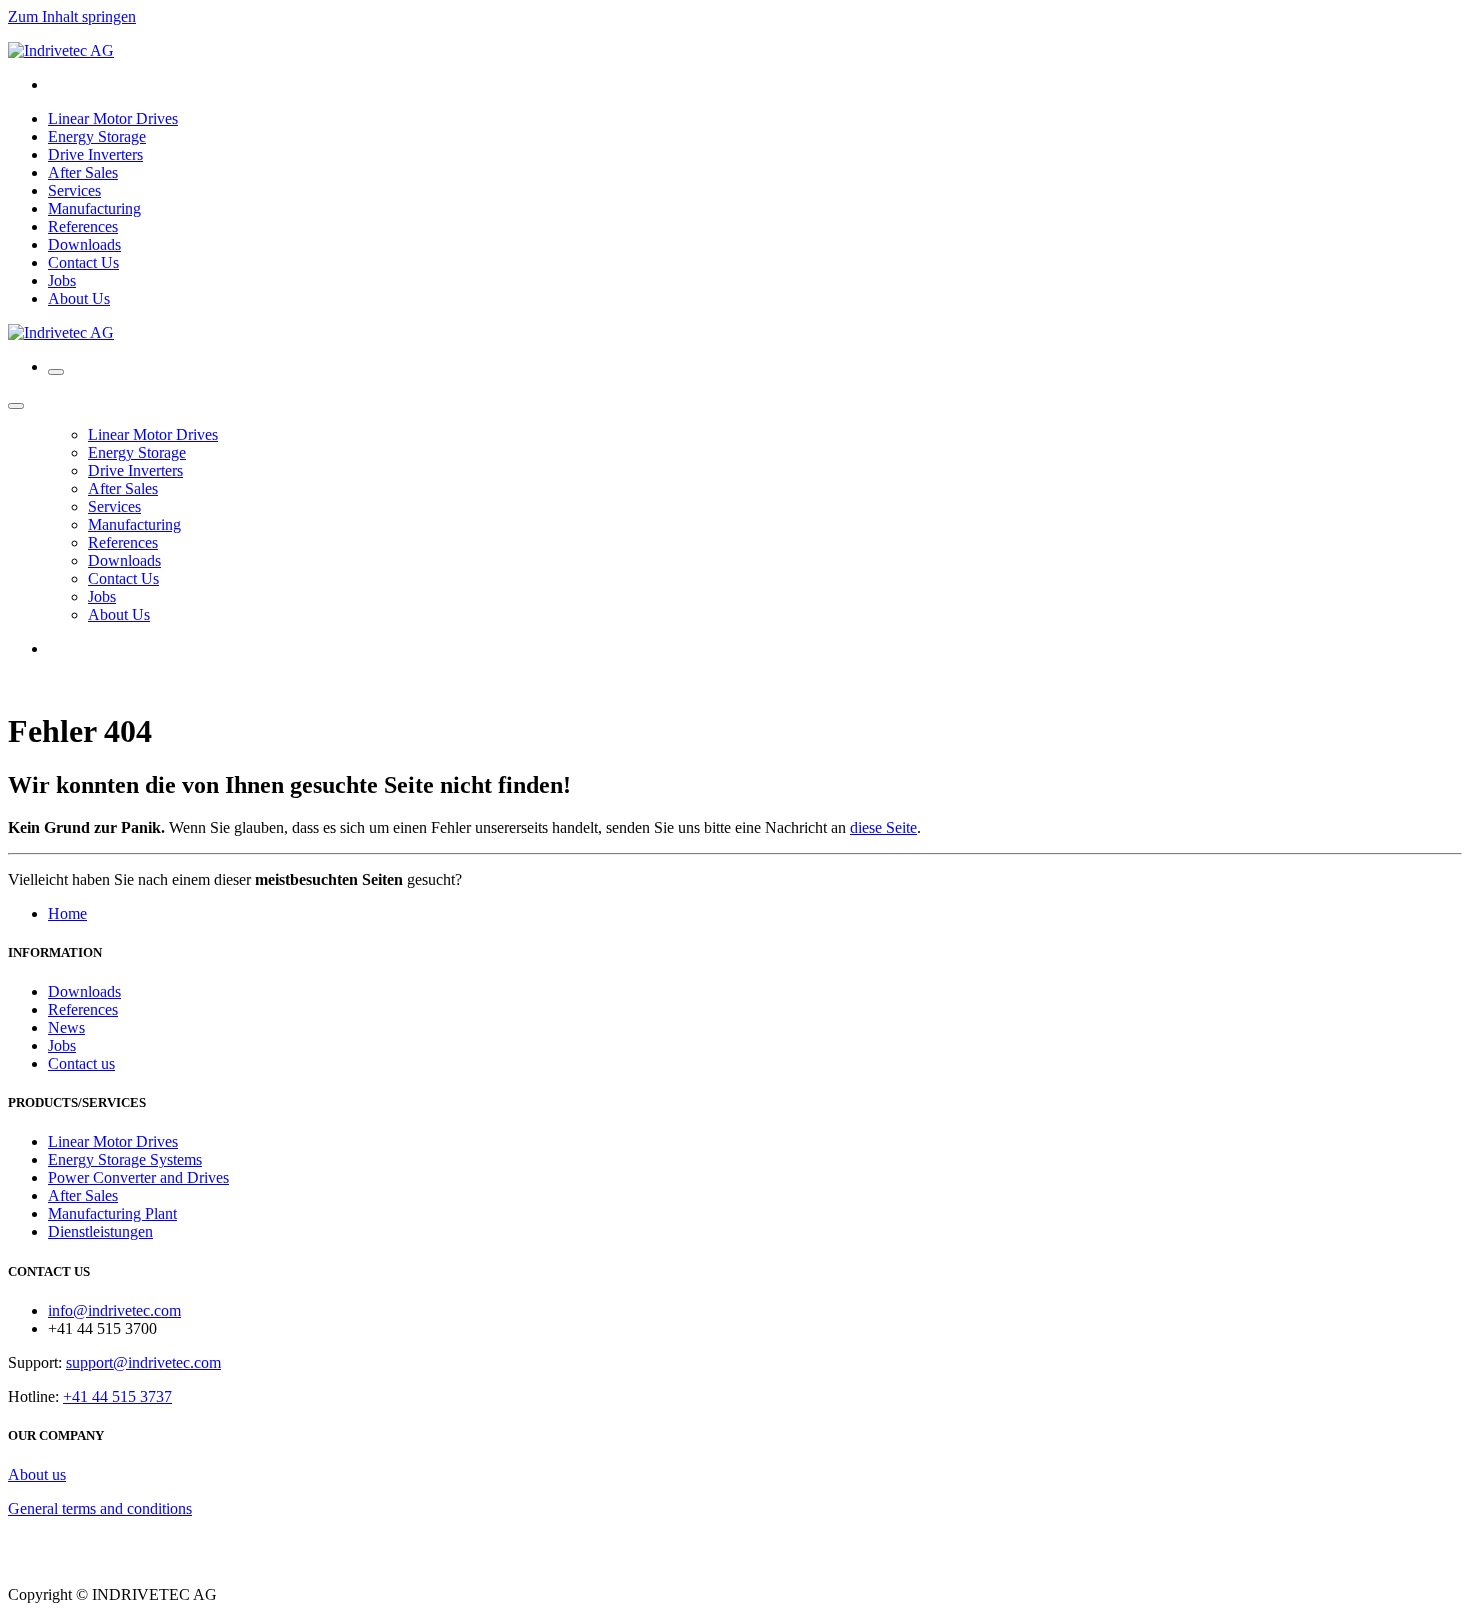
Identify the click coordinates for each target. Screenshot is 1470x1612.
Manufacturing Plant (112, 1213)
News (66, 1027)
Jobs (62, 1045)
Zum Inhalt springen (72, 16)
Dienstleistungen (100, 1231)
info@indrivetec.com (114, 1310)
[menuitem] (113, 118)
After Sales (83, 1195)
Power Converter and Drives (138, 1177)
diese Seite (883, 827)
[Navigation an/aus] (56, 372)
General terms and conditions (100, 1508)
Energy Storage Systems (125, 1159)
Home (67, 913)
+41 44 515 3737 (117, 1396)
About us (37, 1474)
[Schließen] (16, 406)
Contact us (81, 1063)
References (83, 1009)
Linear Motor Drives (113, 1141)
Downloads (84, 991)
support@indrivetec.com (143, 1362)
